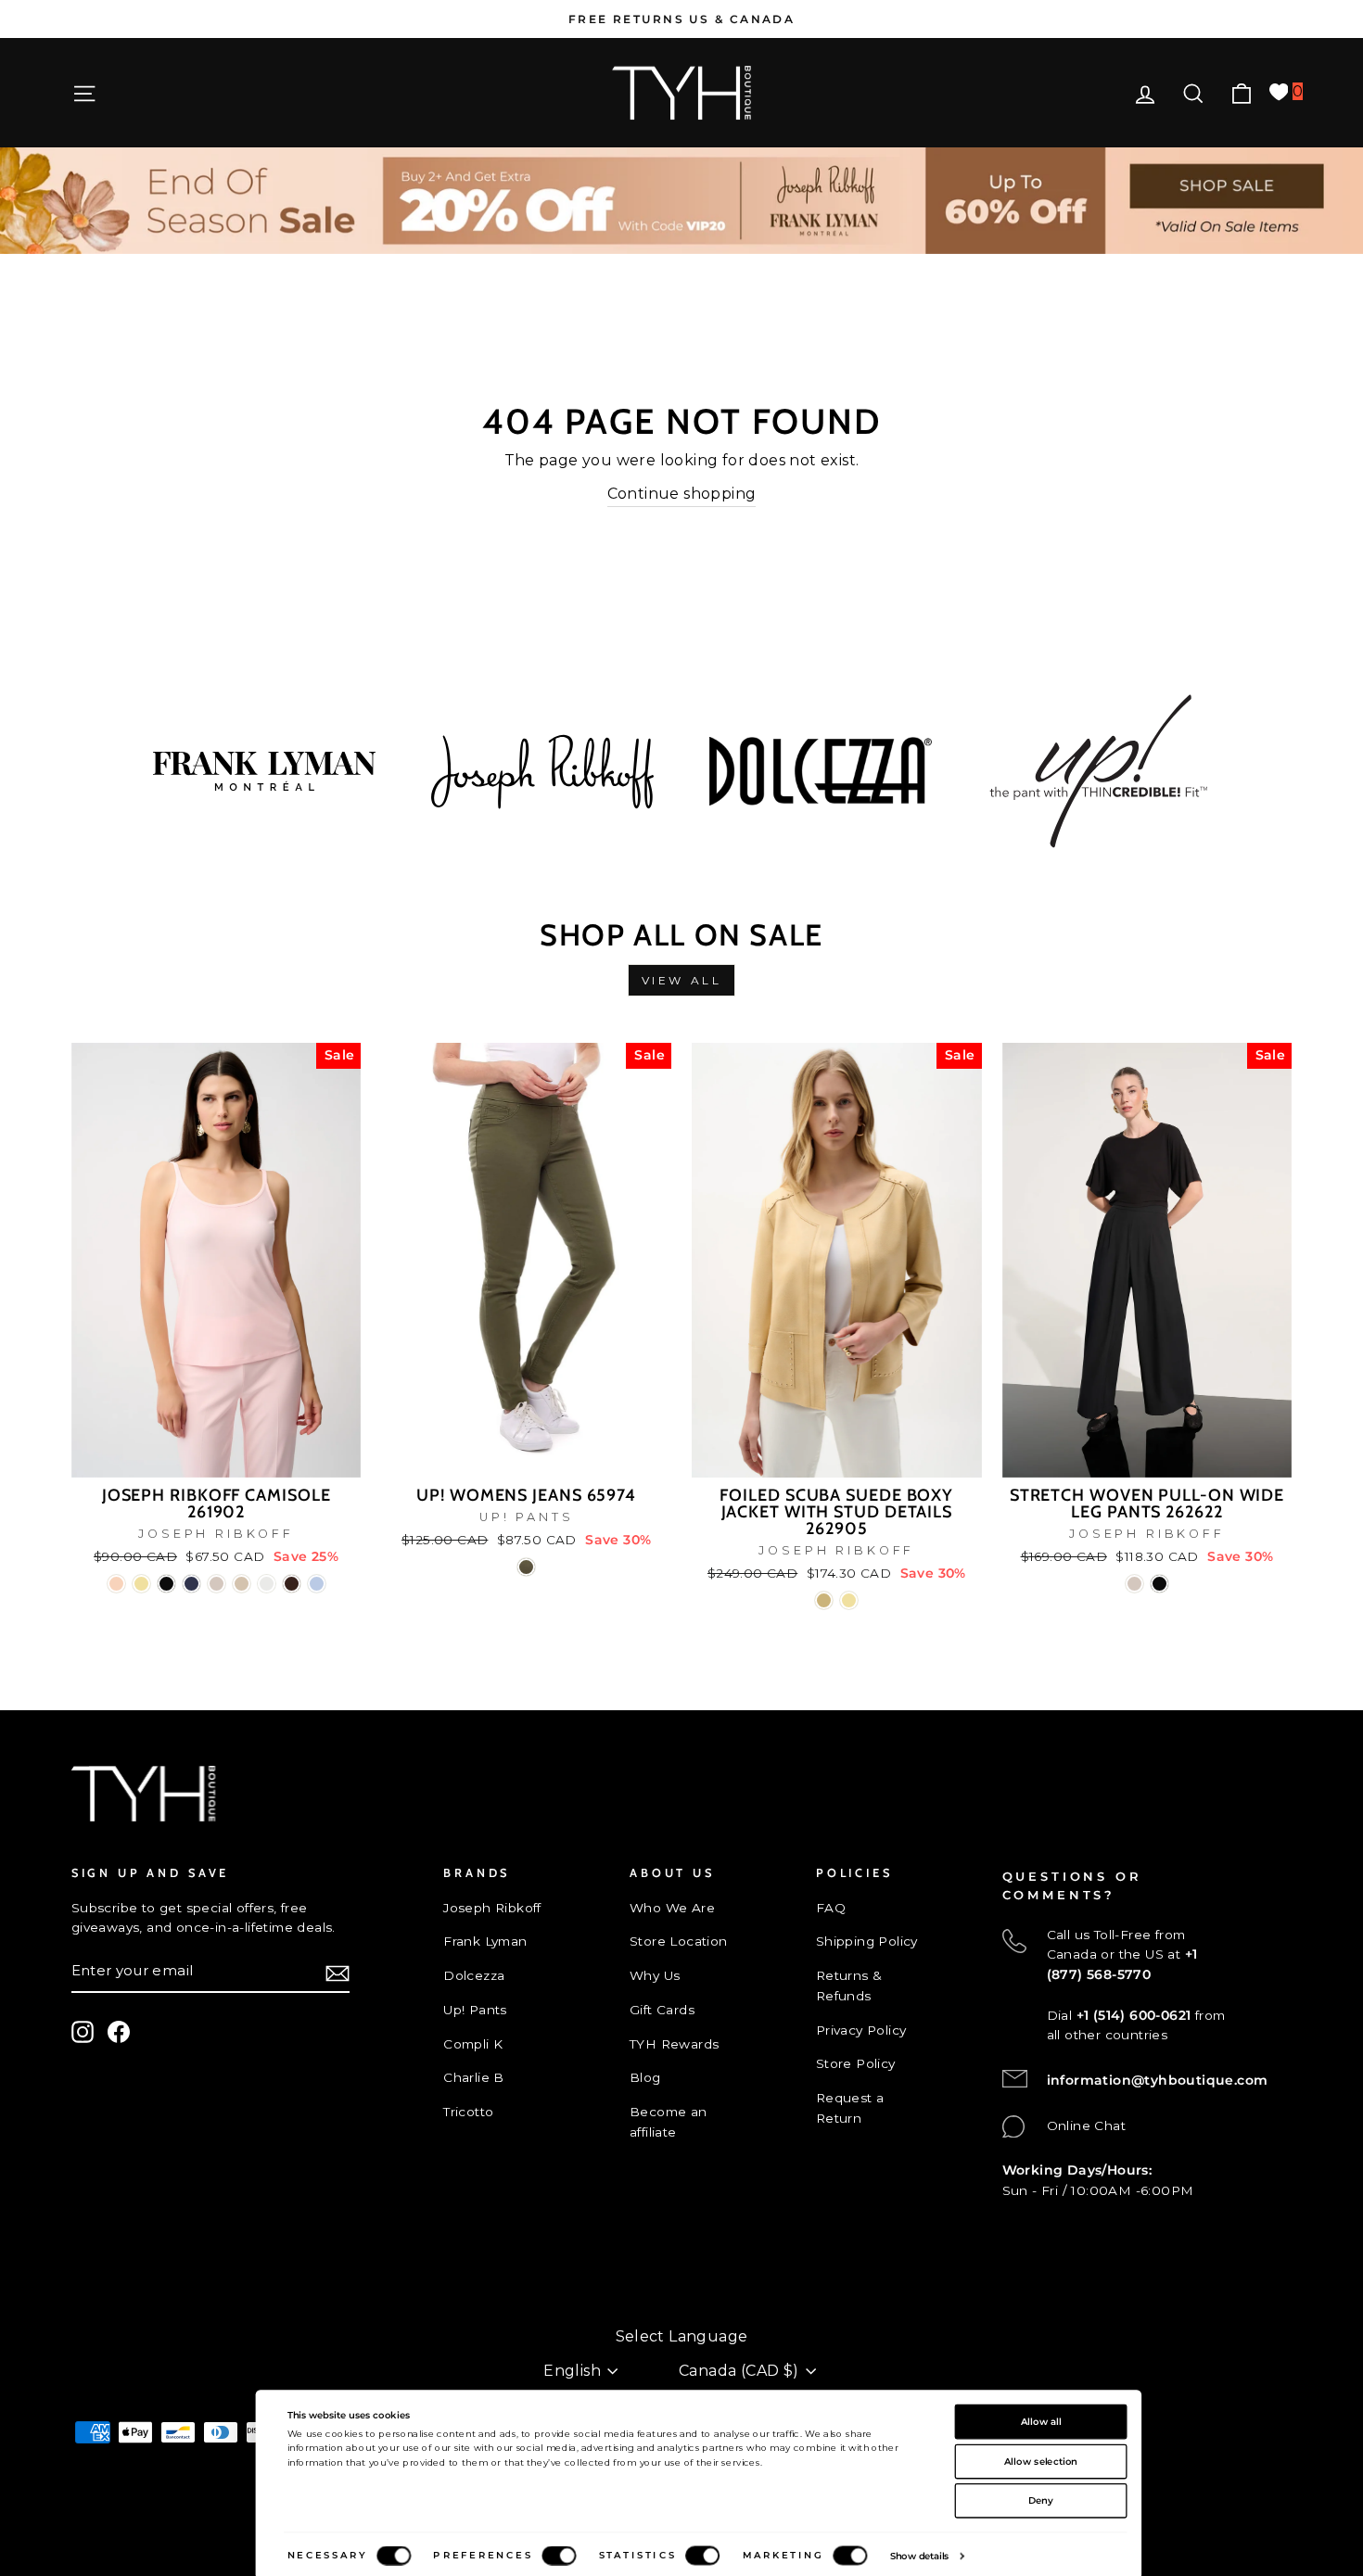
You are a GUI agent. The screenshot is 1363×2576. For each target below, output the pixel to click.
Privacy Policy (861, 2030)
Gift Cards (662, 2010)
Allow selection (1041, 2461)
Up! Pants (475, 2010)
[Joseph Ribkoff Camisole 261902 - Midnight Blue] (191, 1584)
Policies (97, 2307)
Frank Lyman (485, 1941)
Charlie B (474, 2077)
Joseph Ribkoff (492, 1908)
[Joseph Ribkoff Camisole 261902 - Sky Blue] (317, 1584)
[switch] (559, 2556)
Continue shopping (682, 494)
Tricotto (468, 2112)
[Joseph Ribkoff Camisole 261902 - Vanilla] (267, 1584)
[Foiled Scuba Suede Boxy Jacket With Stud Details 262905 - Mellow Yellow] (849, 1600)
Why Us (655, 1975)
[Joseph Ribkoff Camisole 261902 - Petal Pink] (116, 1584)
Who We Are (672, 1908)
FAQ (831, 1908)
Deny (1041, 2500)
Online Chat (1086, 2126)
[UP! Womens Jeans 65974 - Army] (526, 1567)
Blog (645, 2077)
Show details (920, 2556)
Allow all (1041, 2421)
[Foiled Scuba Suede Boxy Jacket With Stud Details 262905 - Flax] (824, 1600)
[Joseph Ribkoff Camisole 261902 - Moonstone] (217, 1584)
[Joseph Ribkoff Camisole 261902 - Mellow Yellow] (141, 1584)
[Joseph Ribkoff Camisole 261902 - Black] (166, 1584)
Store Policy (856, 2063)
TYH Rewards (674, 2044)
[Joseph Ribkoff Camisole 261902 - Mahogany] (292, 1584)
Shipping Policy (867, 1941)
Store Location (679, 1941)
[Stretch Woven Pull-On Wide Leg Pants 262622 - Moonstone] (1134, 1584)
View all (682, 980)
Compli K (473, 2044)
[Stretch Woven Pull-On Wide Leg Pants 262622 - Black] (1159, 1584)
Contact (98, 2276)
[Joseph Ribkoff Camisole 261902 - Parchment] (242, 1584)
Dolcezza (474, 1975)
